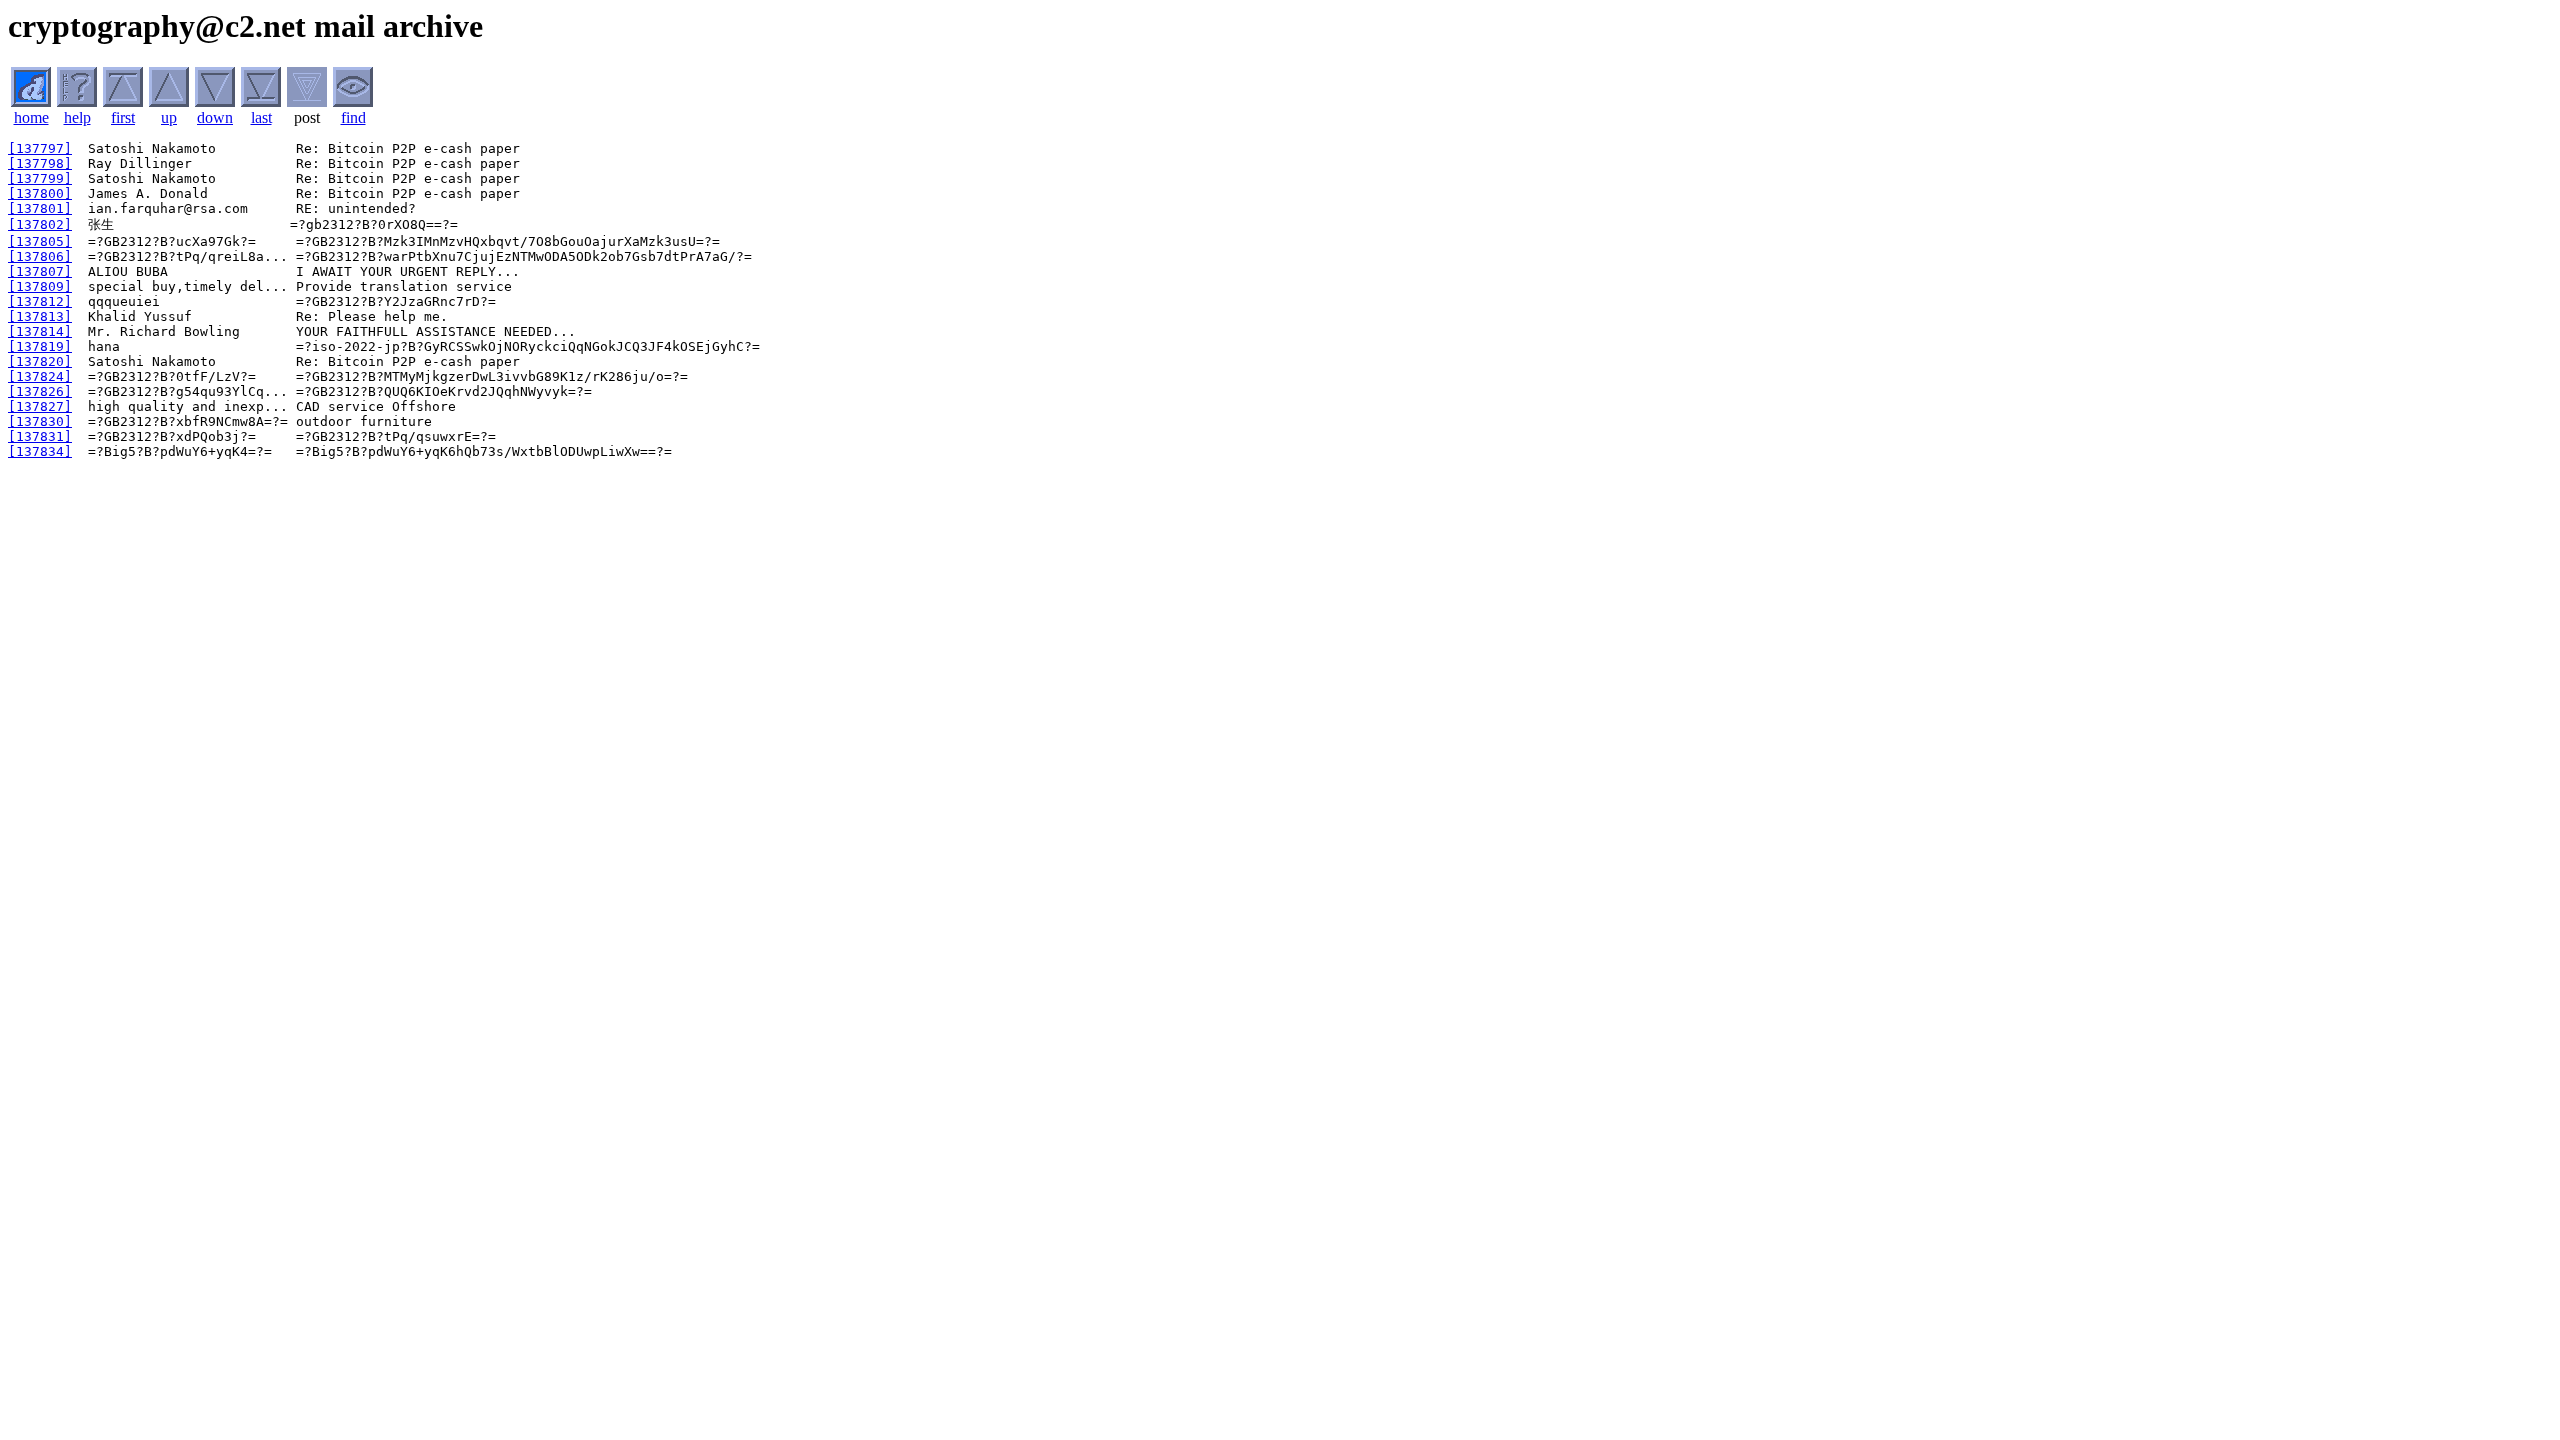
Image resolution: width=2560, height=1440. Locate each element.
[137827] (40, 406)
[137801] (40, 208)
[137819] (40, 346)
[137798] (40, 163)
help (77, 117)
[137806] (40, 256)
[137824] (40, 376)
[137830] (40, 421)
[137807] (40, 271)
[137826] (40, 391)
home (31, 117)
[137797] (40, 148)
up (169, 117)
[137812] (40, 301)
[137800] (40, 193)
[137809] (40, 286)
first (123, 117)
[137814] (40, 331)
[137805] (40, 241)
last (261, 117)
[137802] (40, 224)
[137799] (40, 178)
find (353, 117)
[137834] (40, 451)
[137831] (40, 436)
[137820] (40, 361)
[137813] (40, 316)
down (215, 117)
